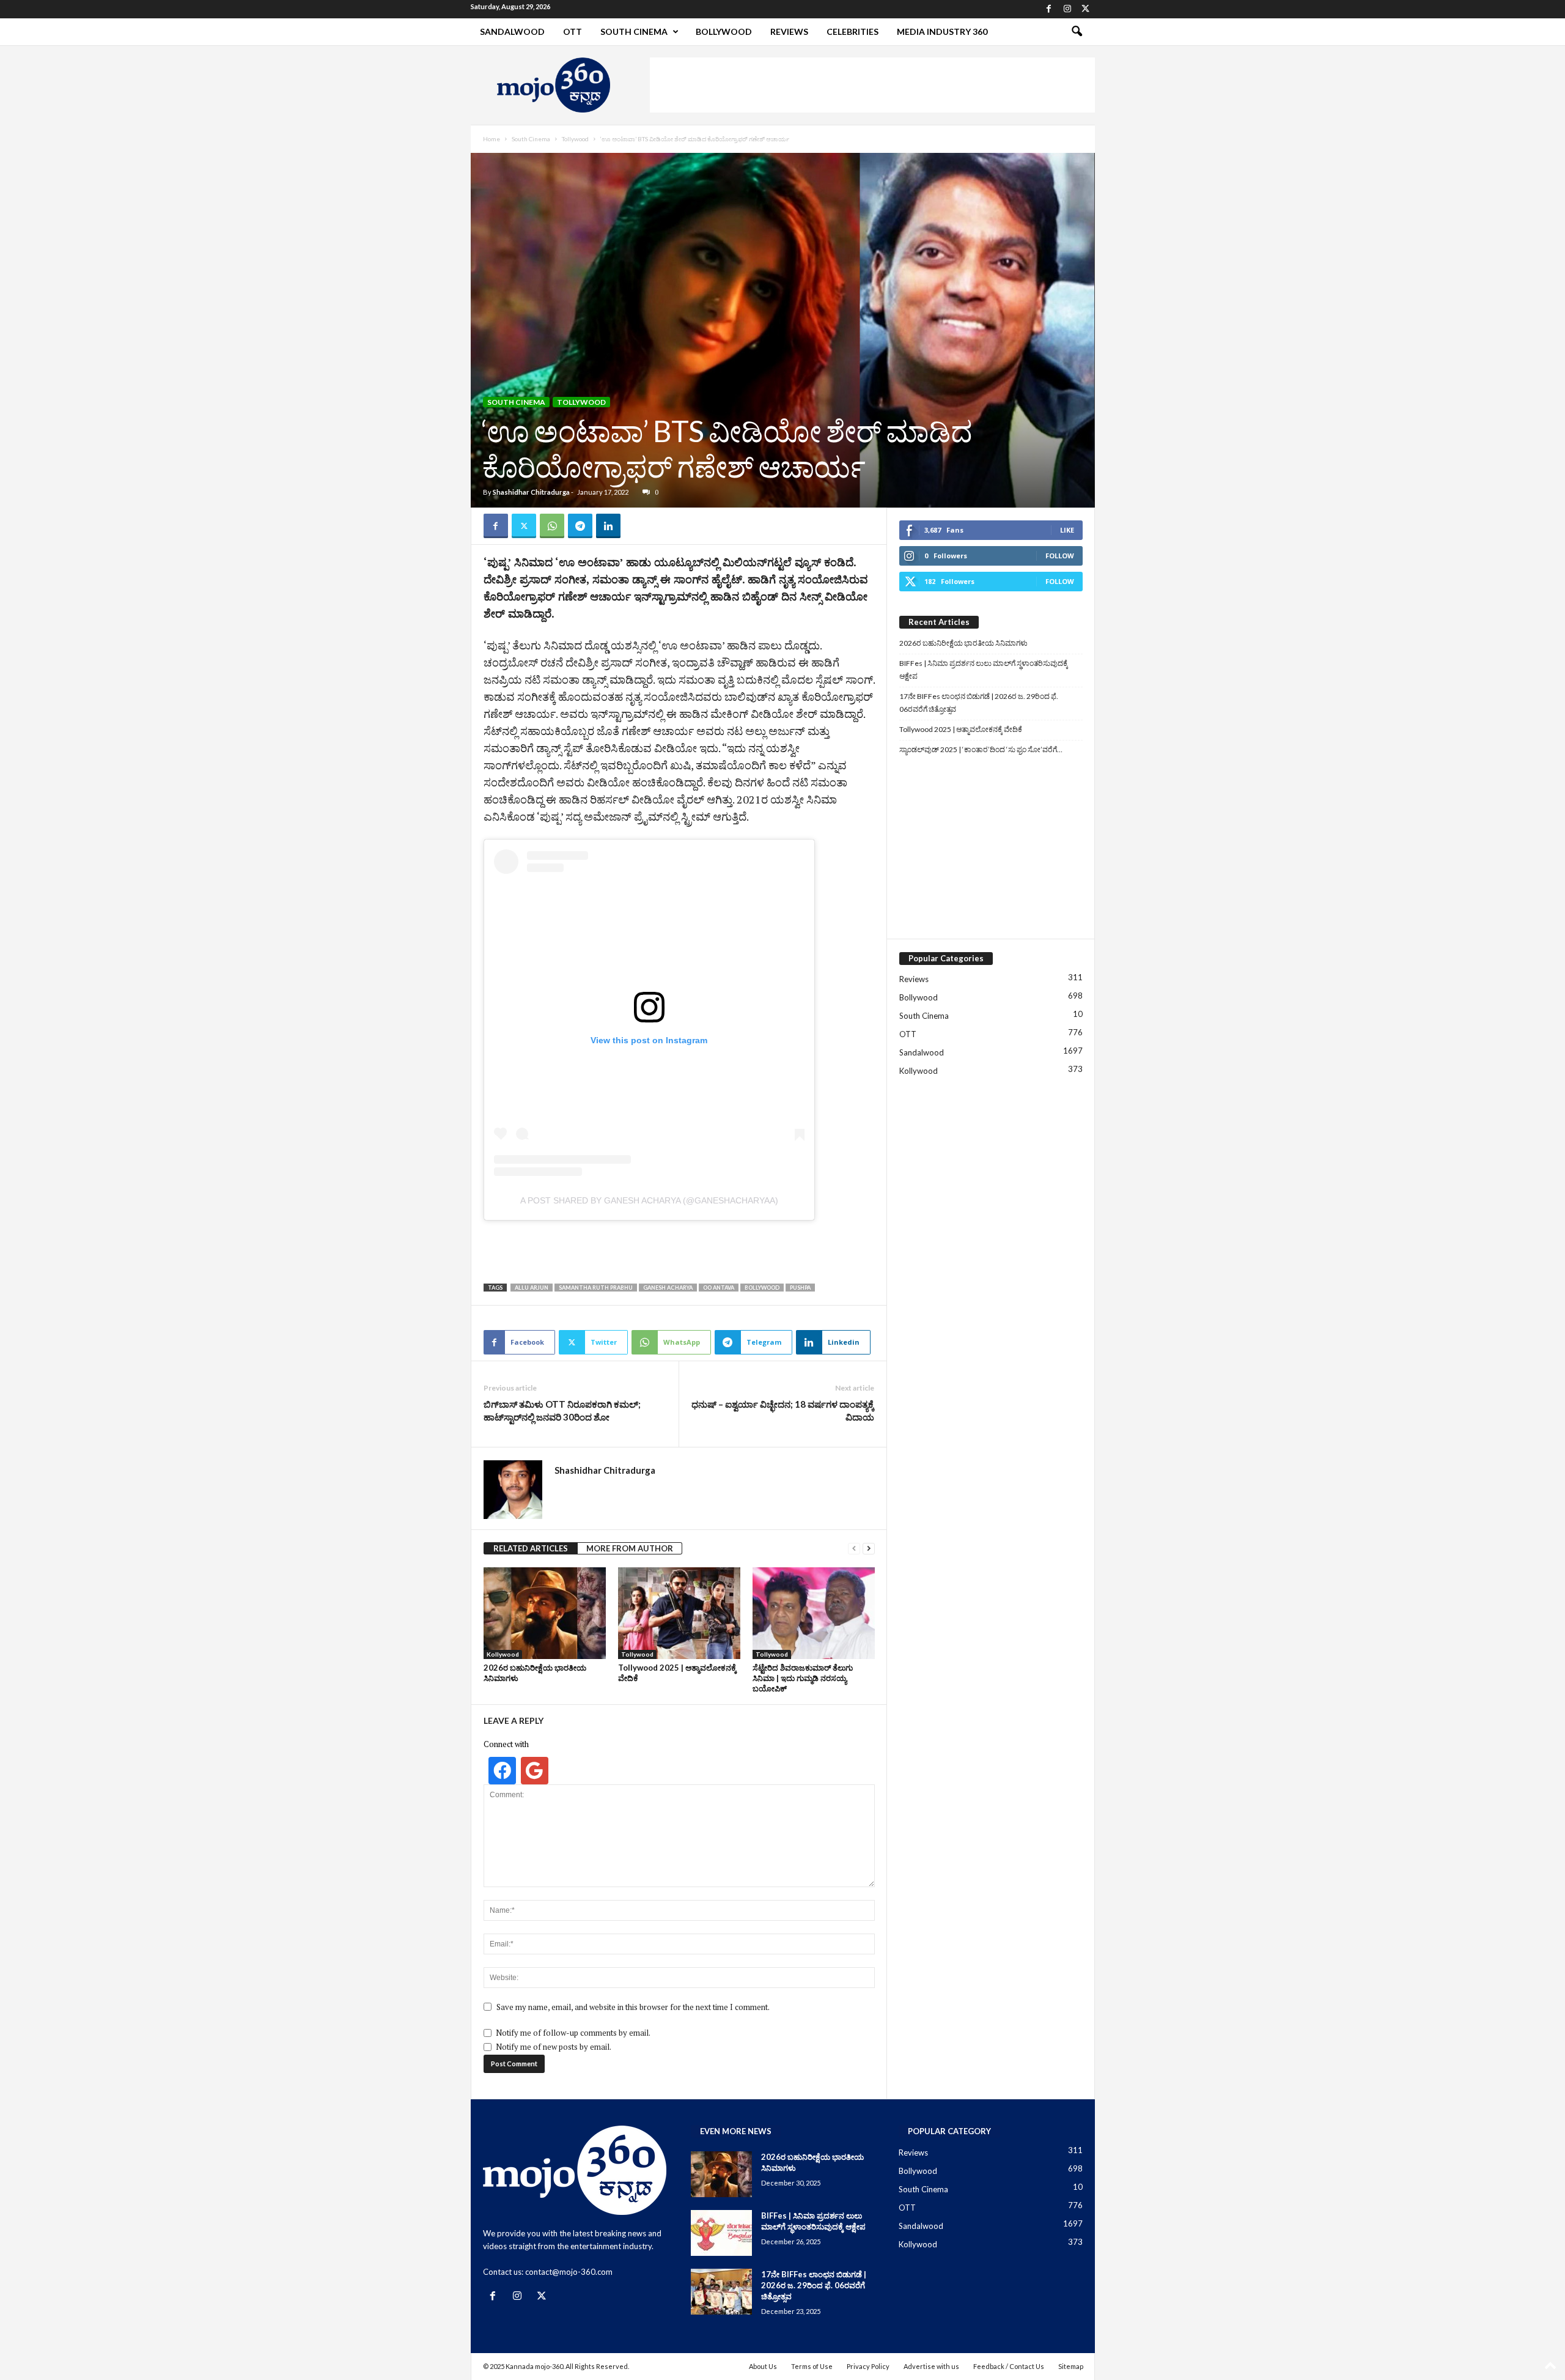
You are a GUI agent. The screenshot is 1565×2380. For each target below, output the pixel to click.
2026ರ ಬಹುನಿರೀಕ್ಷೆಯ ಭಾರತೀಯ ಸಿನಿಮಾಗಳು (963, 643)
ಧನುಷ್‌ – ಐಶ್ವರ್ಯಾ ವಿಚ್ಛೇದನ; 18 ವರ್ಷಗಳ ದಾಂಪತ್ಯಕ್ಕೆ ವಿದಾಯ (783, 1410)
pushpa (800, 1288)
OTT (573, 31)
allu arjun (532, 1288)
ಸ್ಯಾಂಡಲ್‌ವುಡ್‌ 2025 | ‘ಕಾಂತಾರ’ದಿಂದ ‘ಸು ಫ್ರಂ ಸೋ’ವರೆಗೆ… (981, 749)
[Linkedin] (608, 526)
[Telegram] (580, 526)
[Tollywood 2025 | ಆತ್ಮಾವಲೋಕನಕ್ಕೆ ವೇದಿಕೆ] (679, 1613)
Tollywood (575, 139)
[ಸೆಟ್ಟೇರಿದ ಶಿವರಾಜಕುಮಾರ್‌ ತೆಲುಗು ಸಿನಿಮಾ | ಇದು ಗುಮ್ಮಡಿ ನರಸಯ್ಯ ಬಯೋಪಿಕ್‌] (814, 1613)
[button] (1077, 32)
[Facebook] (1049, 9)
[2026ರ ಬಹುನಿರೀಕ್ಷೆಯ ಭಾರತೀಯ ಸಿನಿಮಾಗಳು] (545, 1613)
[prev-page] (854, 1549)
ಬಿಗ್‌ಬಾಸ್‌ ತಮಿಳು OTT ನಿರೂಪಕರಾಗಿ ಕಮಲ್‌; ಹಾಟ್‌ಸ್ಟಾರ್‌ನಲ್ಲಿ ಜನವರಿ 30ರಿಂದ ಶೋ (562, 1410)
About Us (763, 2366)
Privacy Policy (868, 2366)
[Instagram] (1067, 9)
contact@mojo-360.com (569, 2272)
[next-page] (869, 1549)
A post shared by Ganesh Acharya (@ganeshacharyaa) (649, 1200)
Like (1067, 530)
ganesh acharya (668, 1288)
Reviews (789, 31)
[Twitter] (1086, 9)
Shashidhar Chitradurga (531, 492)
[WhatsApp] (552, 526)
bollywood (762, 1288)
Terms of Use (812, 2366)
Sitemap (1071, 2366)
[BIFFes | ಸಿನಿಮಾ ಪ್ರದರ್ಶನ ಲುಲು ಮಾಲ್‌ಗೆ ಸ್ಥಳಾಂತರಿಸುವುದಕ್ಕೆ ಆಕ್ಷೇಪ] (721, 2233)
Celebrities (852, 31)
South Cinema (634, 31)
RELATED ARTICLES (531, 1548)
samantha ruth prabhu (596, 1288)
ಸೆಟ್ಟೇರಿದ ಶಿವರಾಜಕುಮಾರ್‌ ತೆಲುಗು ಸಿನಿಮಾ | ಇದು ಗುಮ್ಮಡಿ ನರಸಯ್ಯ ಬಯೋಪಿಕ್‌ (803, 1678)
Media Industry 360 (942, 31)
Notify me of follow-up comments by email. (573, 2033)
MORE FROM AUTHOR (630, 1548)
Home (492, 139)
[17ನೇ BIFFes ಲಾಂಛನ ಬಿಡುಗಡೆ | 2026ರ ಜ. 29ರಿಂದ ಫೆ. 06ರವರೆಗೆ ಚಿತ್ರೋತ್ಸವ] (721, 2292)
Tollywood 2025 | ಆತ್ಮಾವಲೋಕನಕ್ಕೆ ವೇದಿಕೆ (961, 729)
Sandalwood (512, 31)
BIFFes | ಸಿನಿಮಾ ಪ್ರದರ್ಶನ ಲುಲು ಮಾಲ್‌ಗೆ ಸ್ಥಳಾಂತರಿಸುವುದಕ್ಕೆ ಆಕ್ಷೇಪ (984, 670)
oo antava (719, 1288)
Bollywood (724, 31)
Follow (1060, 556)
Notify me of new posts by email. (554, 2047)
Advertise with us (931, 2366)
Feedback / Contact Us (1009, 2366)
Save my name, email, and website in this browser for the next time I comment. (633, 2007)
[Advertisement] (872, 85)
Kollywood (503, 1654)
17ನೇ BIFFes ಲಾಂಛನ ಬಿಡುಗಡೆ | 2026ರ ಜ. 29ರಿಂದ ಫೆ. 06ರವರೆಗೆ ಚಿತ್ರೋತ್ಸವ (979, 703)
